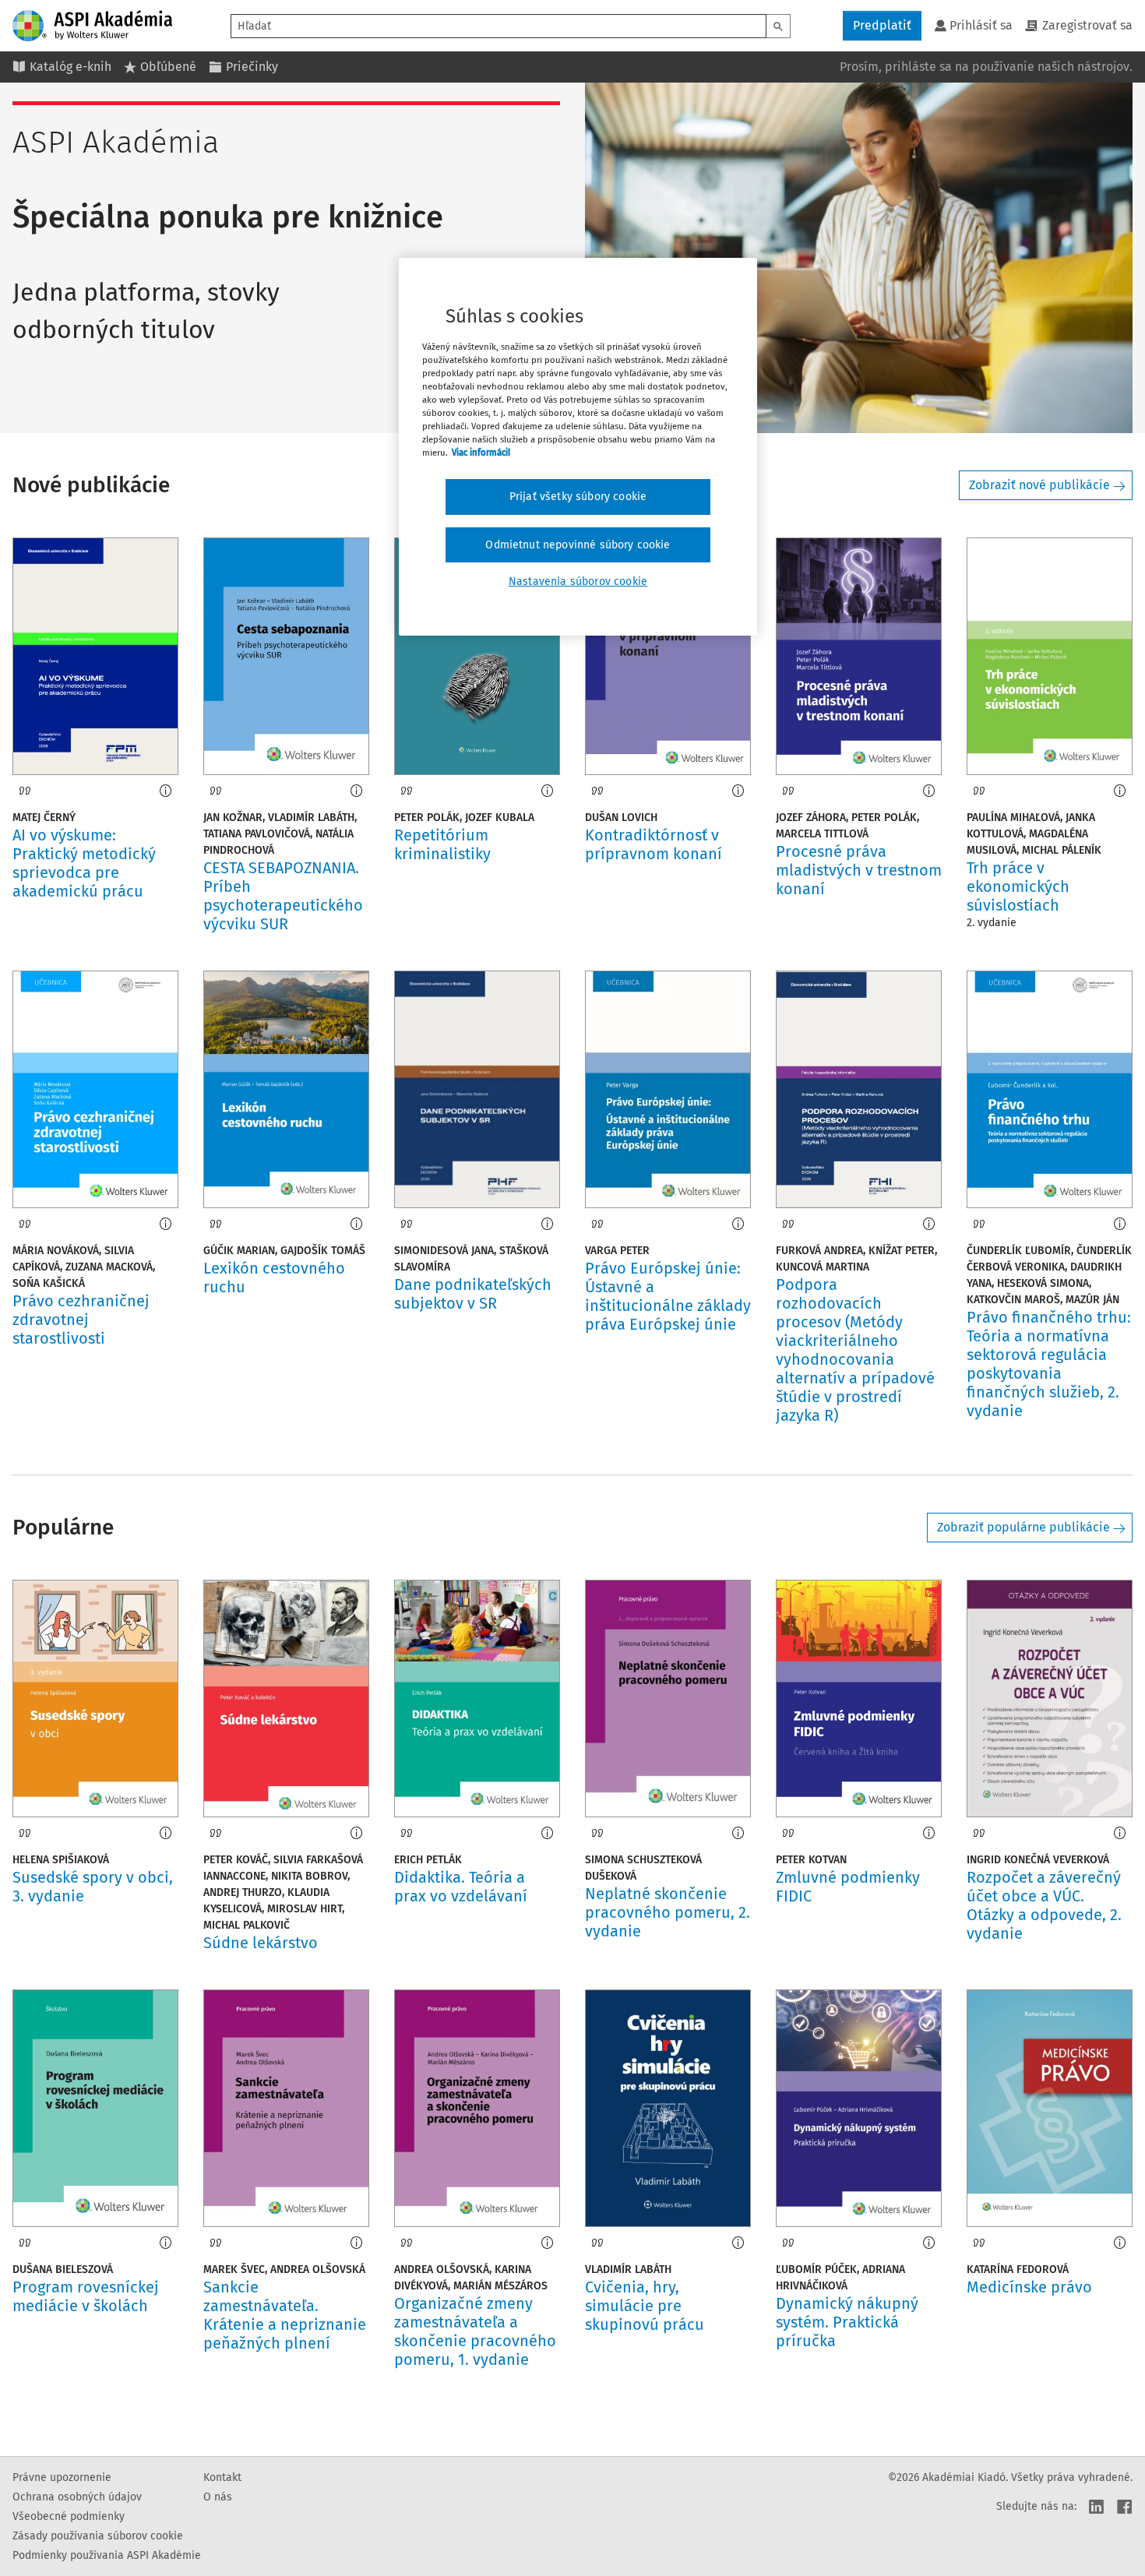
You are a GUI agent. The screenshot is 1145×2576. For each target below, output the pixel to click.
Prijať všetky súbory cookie (578, 497)
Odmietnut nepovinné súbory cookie (578, 545)
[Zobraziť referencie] (25, 791)
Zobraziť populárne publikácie (1023, 1527)
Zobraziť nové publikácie (1039, 485)
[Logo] (92, 26)
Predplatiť (882, 25)
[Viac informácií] (166, 791)
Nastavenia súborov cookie (578, 581)
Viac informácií (481, 453)
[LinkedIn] (1097, 2507)
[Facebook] (1125, 2507)
